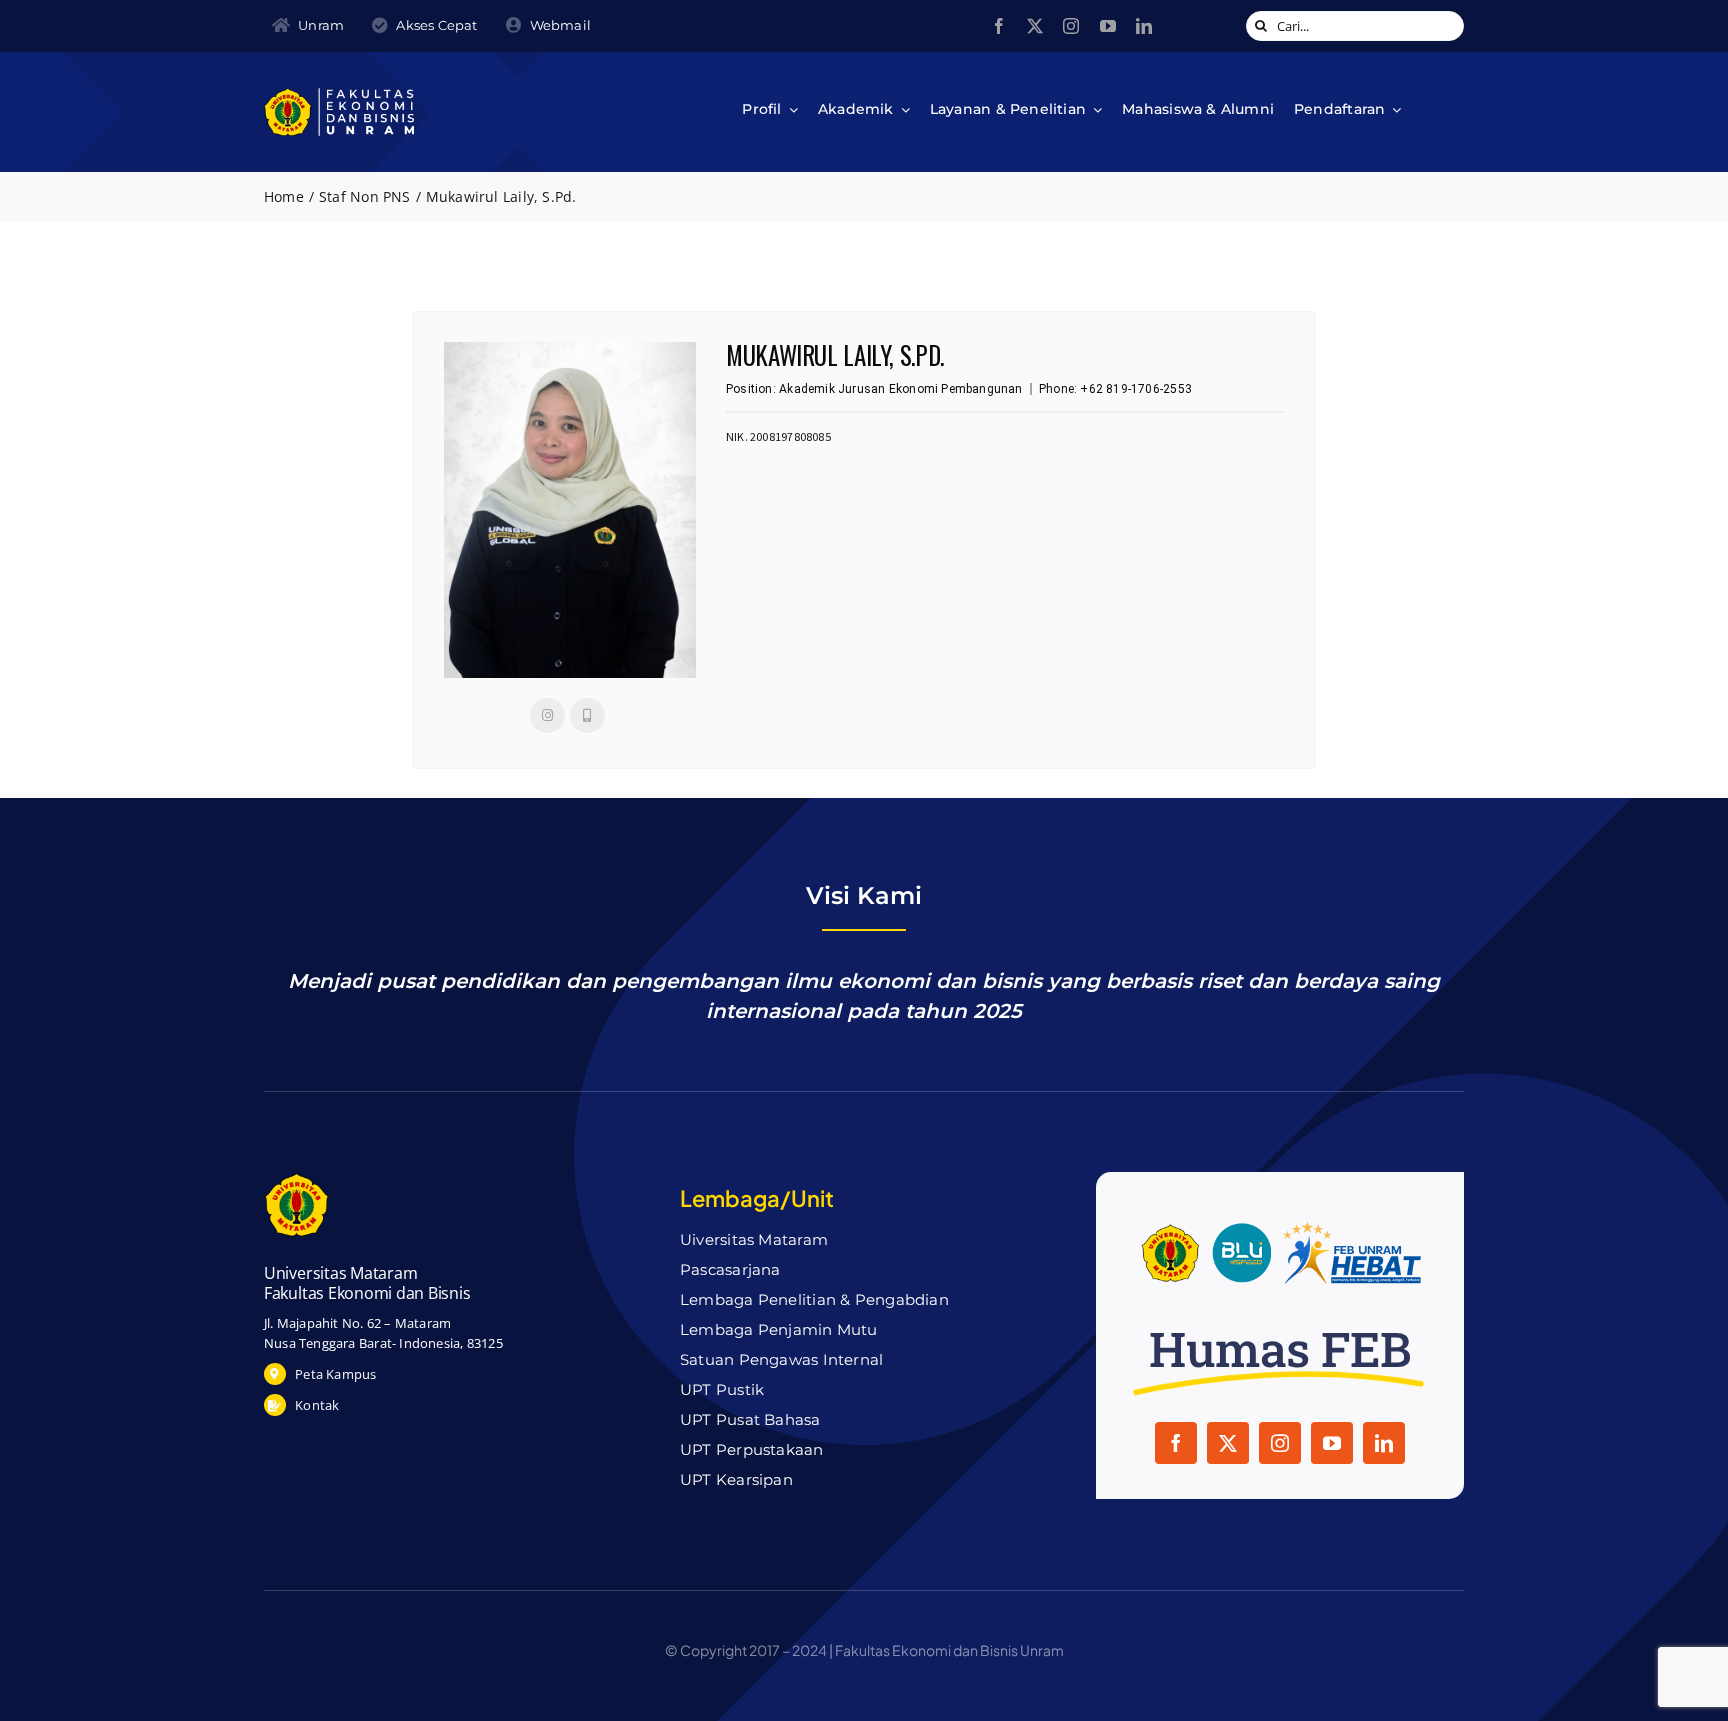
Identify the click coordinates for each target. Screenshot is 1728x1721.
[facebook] (999, 26)
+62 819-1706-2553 (1136, 389)
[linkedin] (1144, 26)
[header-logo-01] (339, 94)
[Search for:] (1355, 24)
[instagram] (1071, 26)
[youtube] (1108, 26)
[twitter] (1035, 26)
